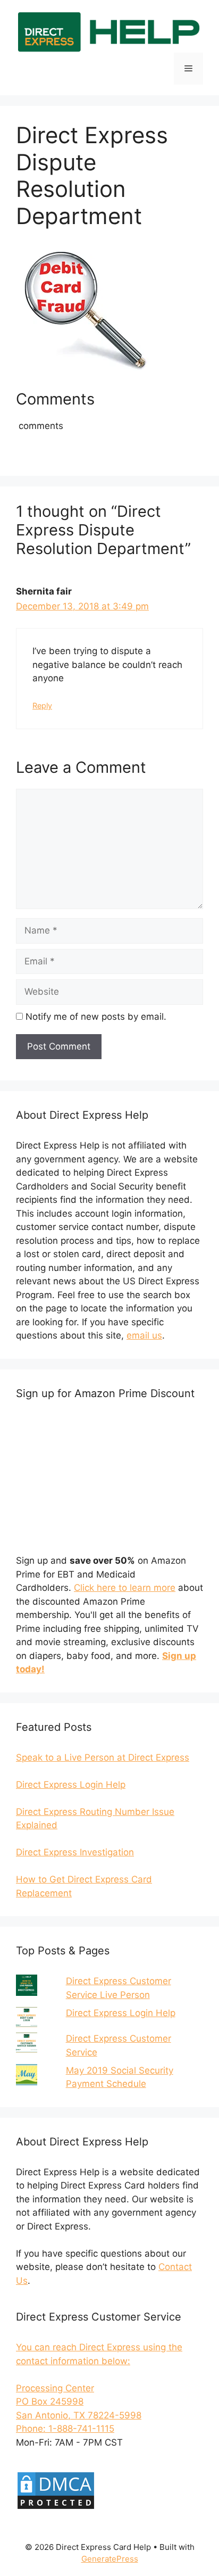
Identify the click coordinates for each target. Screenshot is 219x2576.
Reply (42, 705)
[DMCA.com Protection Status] (56, 2507)
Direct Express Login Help (121, 2013)
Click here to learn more (125, 1588)
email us (144, 1335)
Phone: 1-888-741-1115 (65, 2429)
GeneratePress (110, 2559)
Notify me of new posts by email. (96, 1017)
